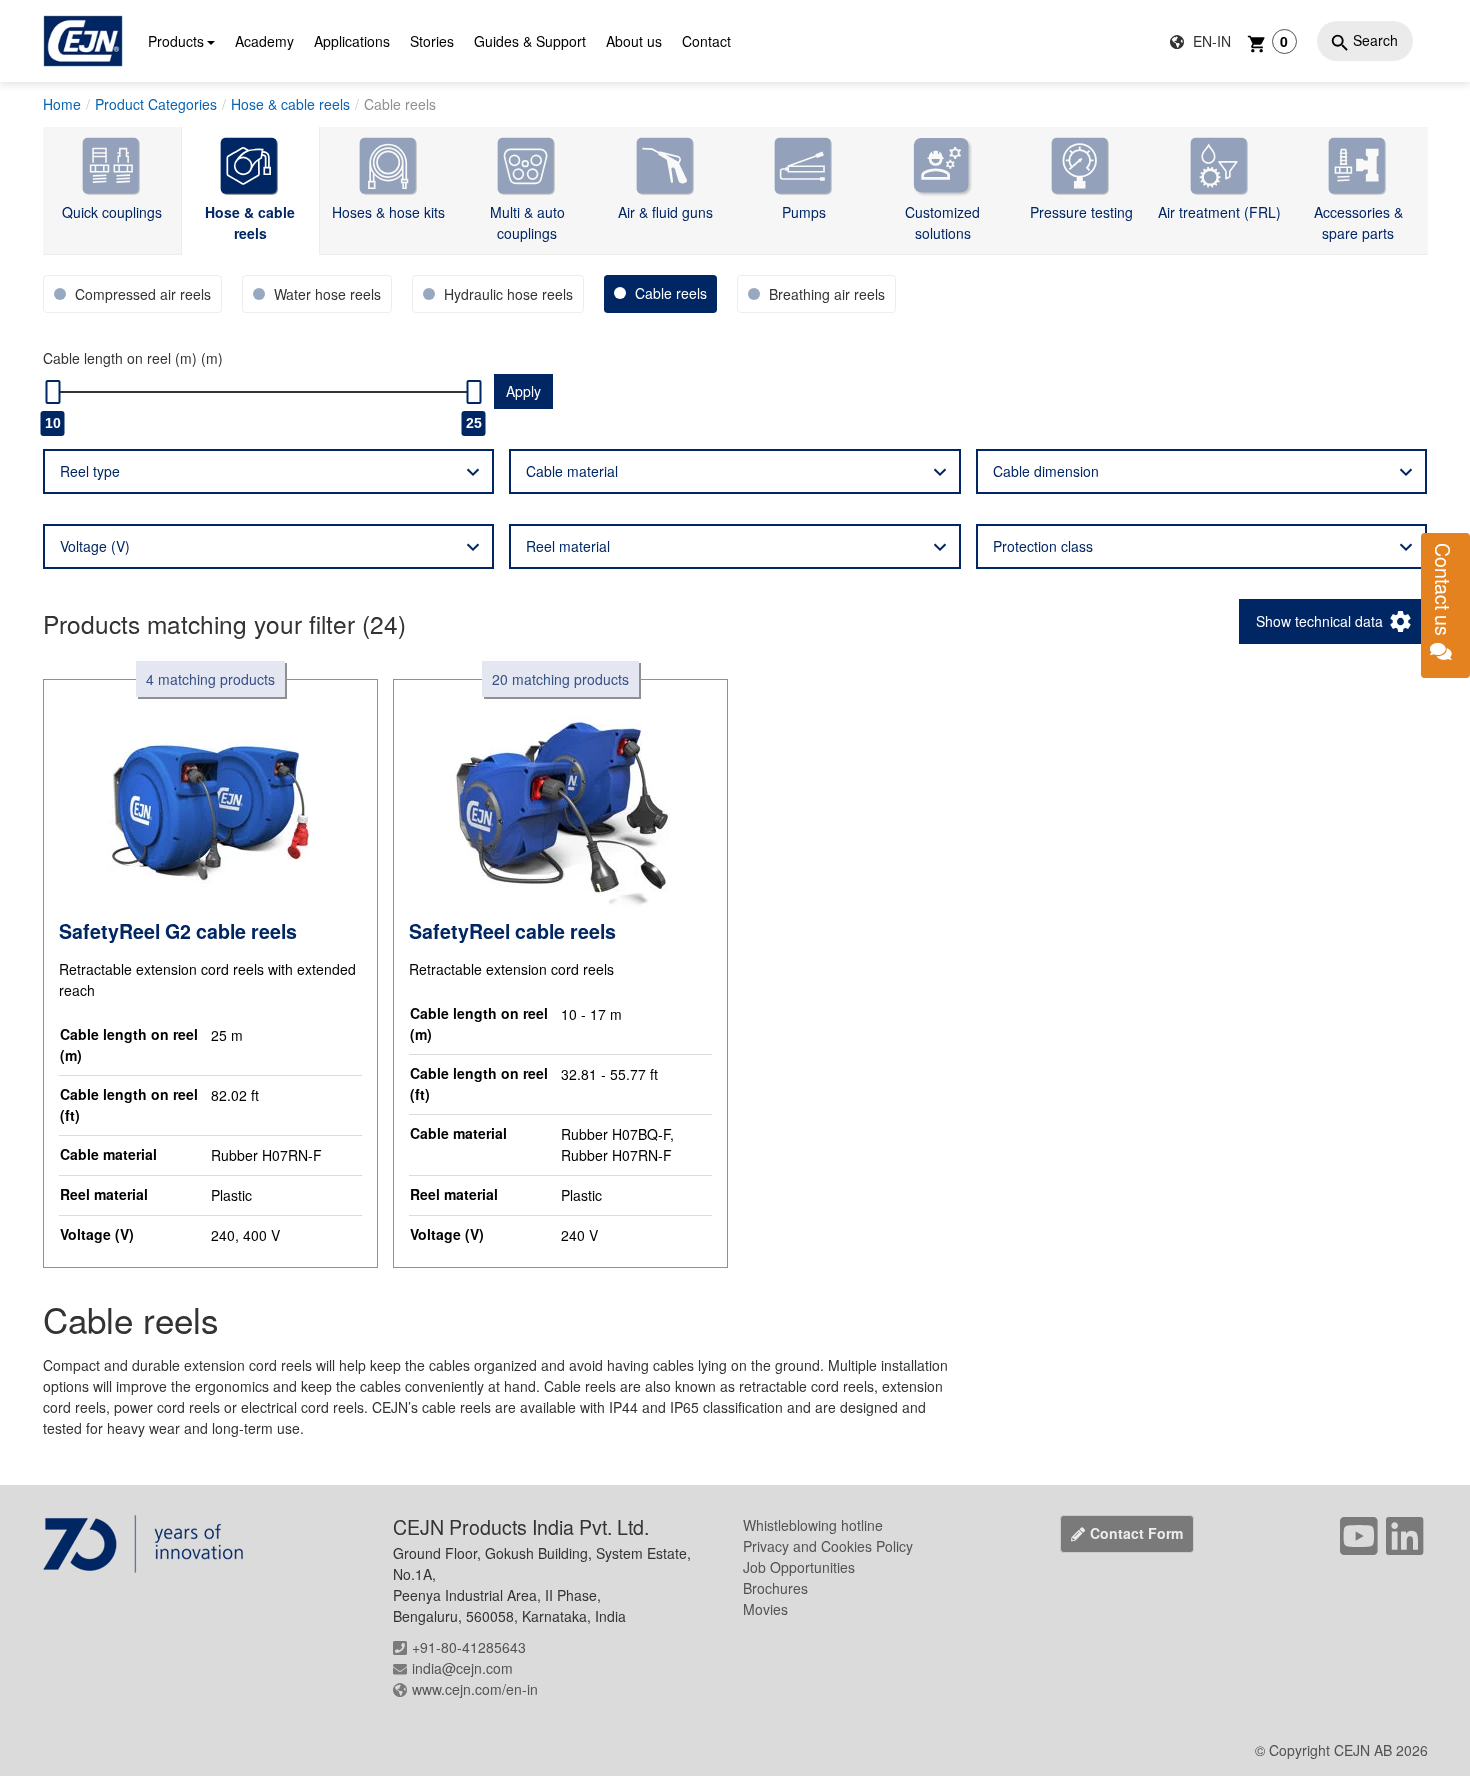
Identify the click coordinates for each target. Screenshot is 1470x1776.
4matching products (210, 679)
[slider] (52, 392)
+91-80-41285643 (469, 1647)
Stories (432, 41)
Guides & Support (530, 41)
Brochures (775, 1588)
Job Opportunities (799, 1567)
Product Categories (156, 104)
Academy (264, 41)
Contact (706, 41)
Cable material (572, 471)
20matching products (560, 679)
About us (634, 41)
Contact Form (1136, 1533)
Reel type (90, 471)
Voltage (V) (95, 546)
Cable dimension (1046, 471)
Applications (352, 41)
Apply (523, 391)
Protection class (1043, 546)
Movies (765, 1609)
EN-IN (1210, 41)
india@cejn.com (462, 1668)
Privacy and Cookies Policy (828, 1546)
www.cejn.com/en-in (475, 1689)
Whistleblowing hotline (813, 1525)
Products (176, 41)
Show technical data (1319, 621)
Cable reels (400, 104)
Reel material (568, 546)
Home (62, 104)
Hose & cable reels (290, 104)
